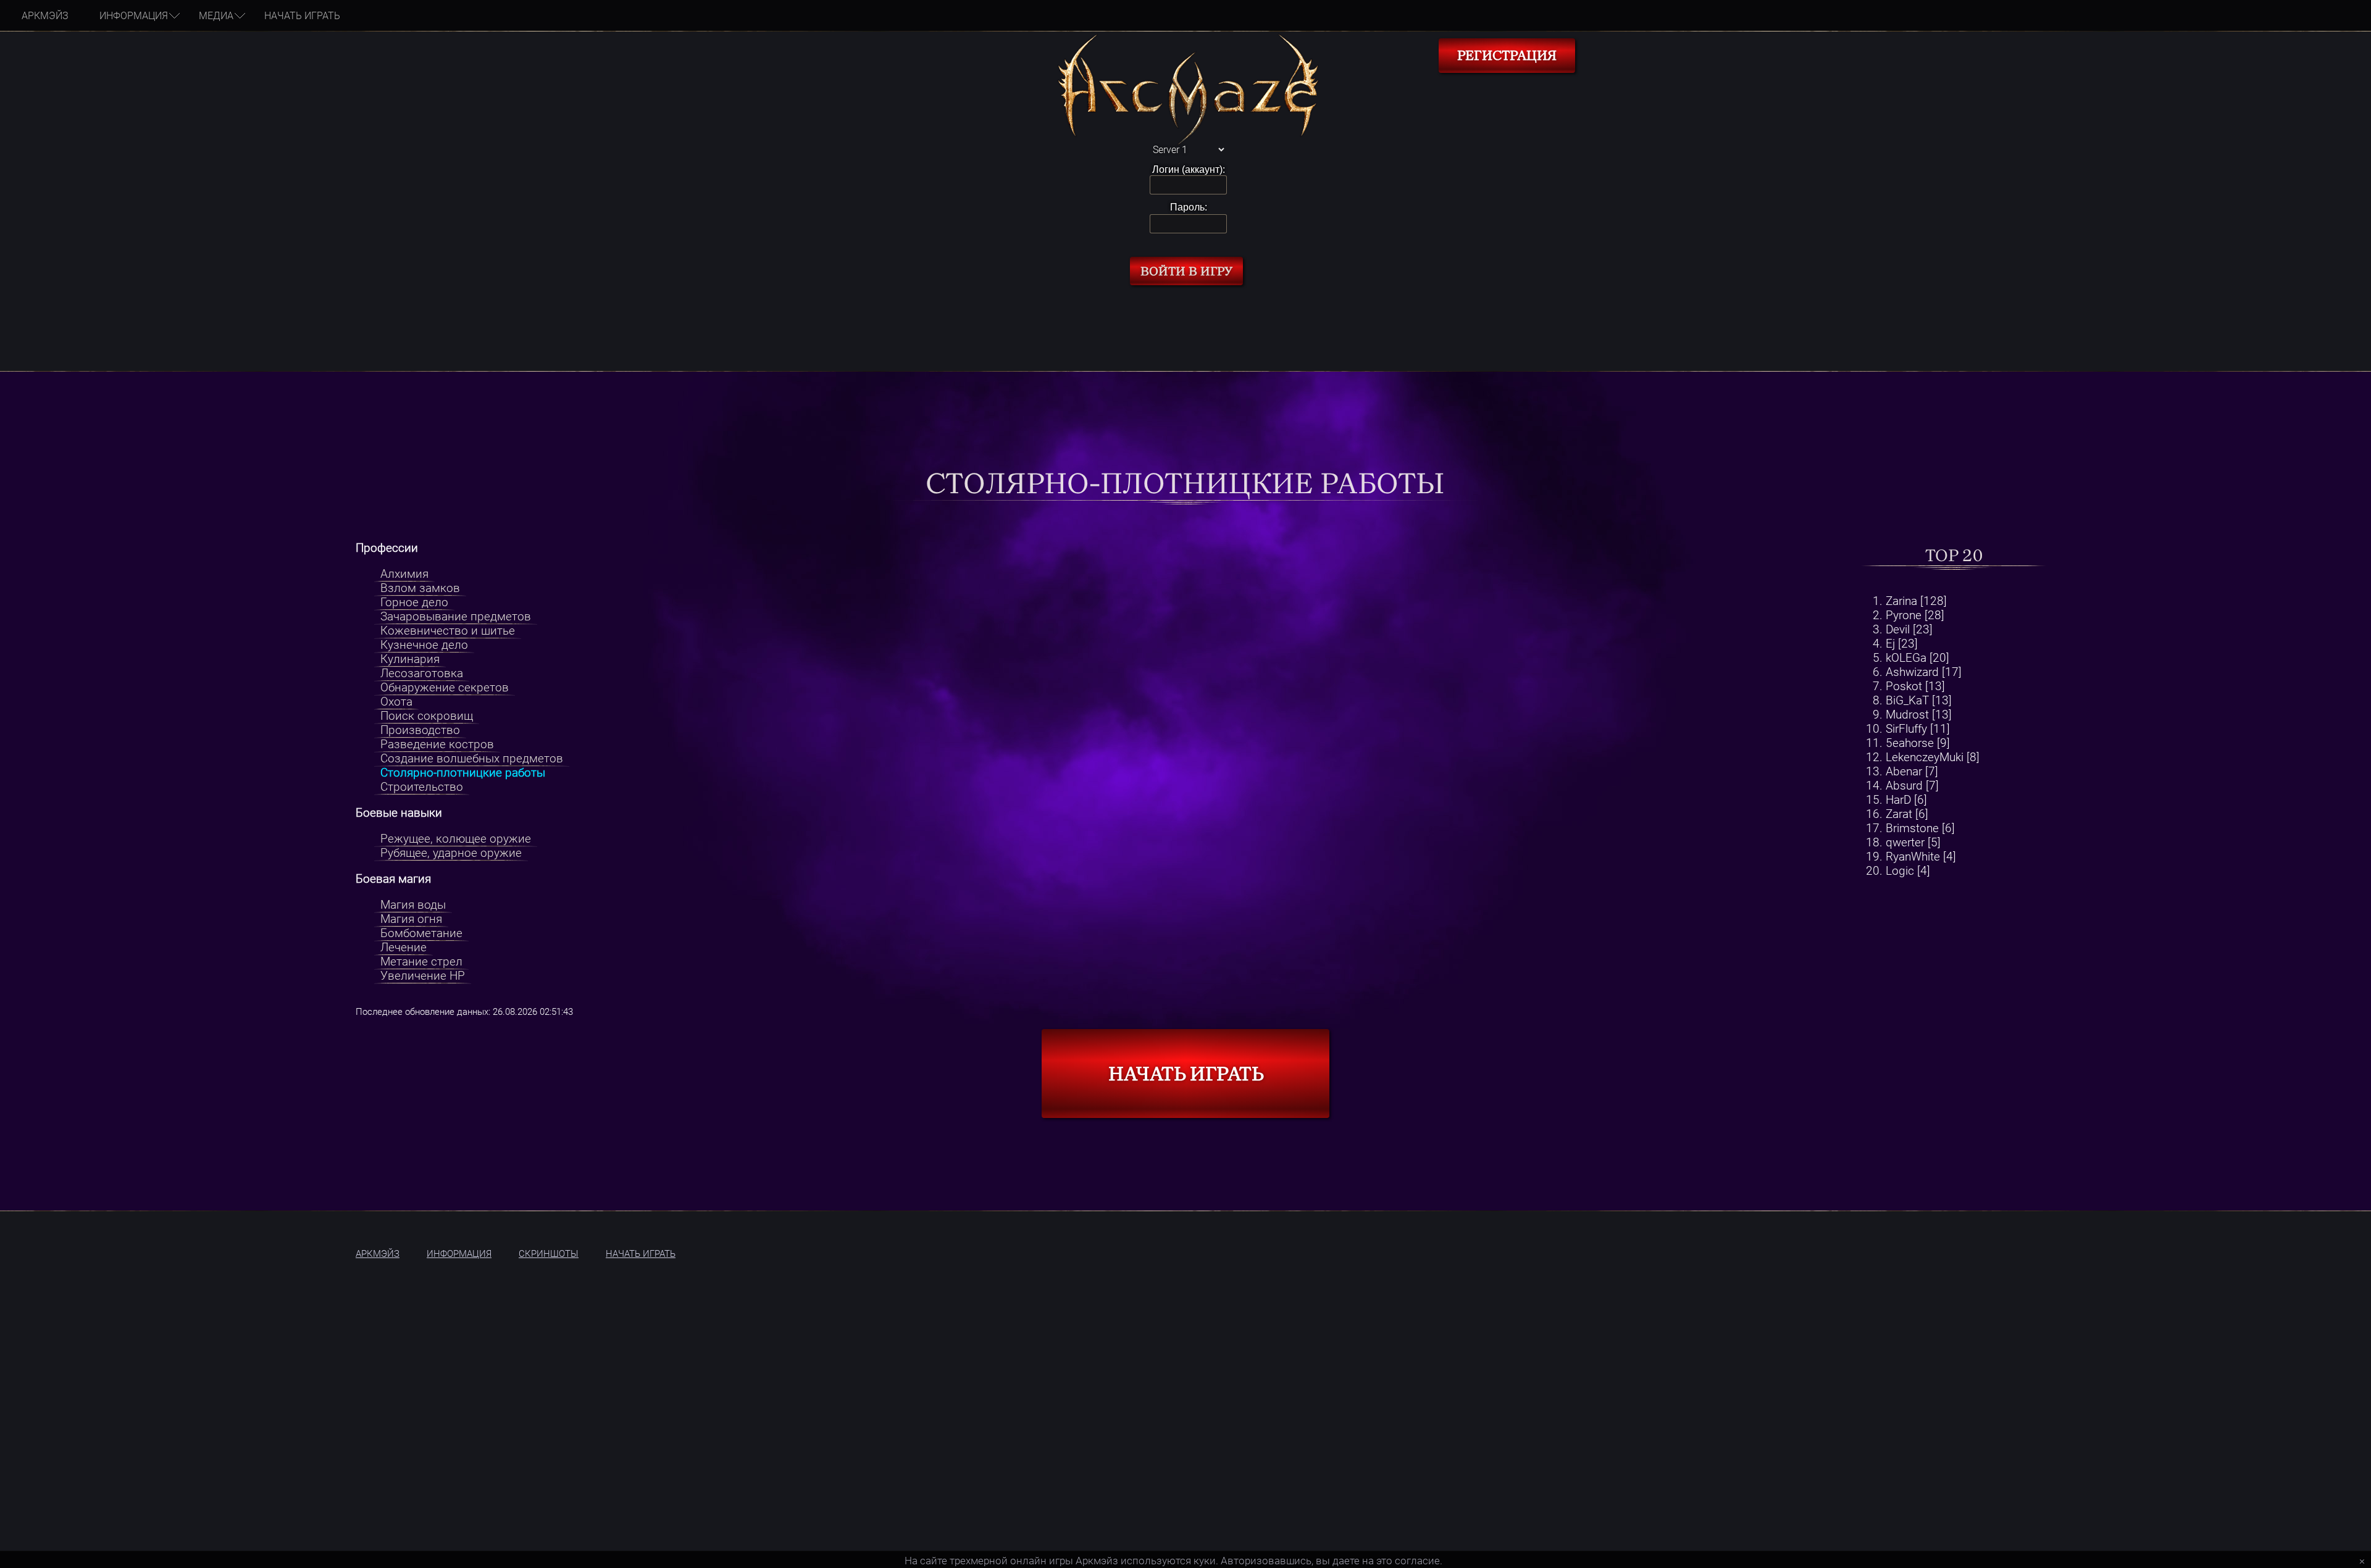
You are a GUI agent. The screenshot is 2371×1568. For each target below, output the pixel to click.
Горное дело (414, 602)
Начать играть (302, 16)
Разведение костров (437, 744)
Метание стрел (421, 961)
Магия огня (411, 919)
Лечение (404, 947)
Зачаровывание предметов (456, 616)
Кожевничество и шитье (448, 631)
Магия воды (413, 905)
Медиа (216, 16)
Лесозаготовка (422, 673)
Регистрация (1507, 56)
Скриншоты (549, 1254)
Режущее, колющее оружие (456, 839)
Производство (420, 730)
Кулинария (410, 659)
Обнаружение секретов (445, 687)
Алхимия (404, 574)
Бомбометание (421, 933)
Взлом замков (420, 588)
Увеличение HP (423, 976)
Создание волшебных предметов (472, 758)
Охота (396, 702)
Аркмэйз (45, 16)
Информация (134, 16)
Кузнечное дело (424, 645)
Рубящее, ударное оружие (451, 853)
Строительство (422, 787)
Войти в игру (1186, 271)
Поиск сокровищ (427, 716)
